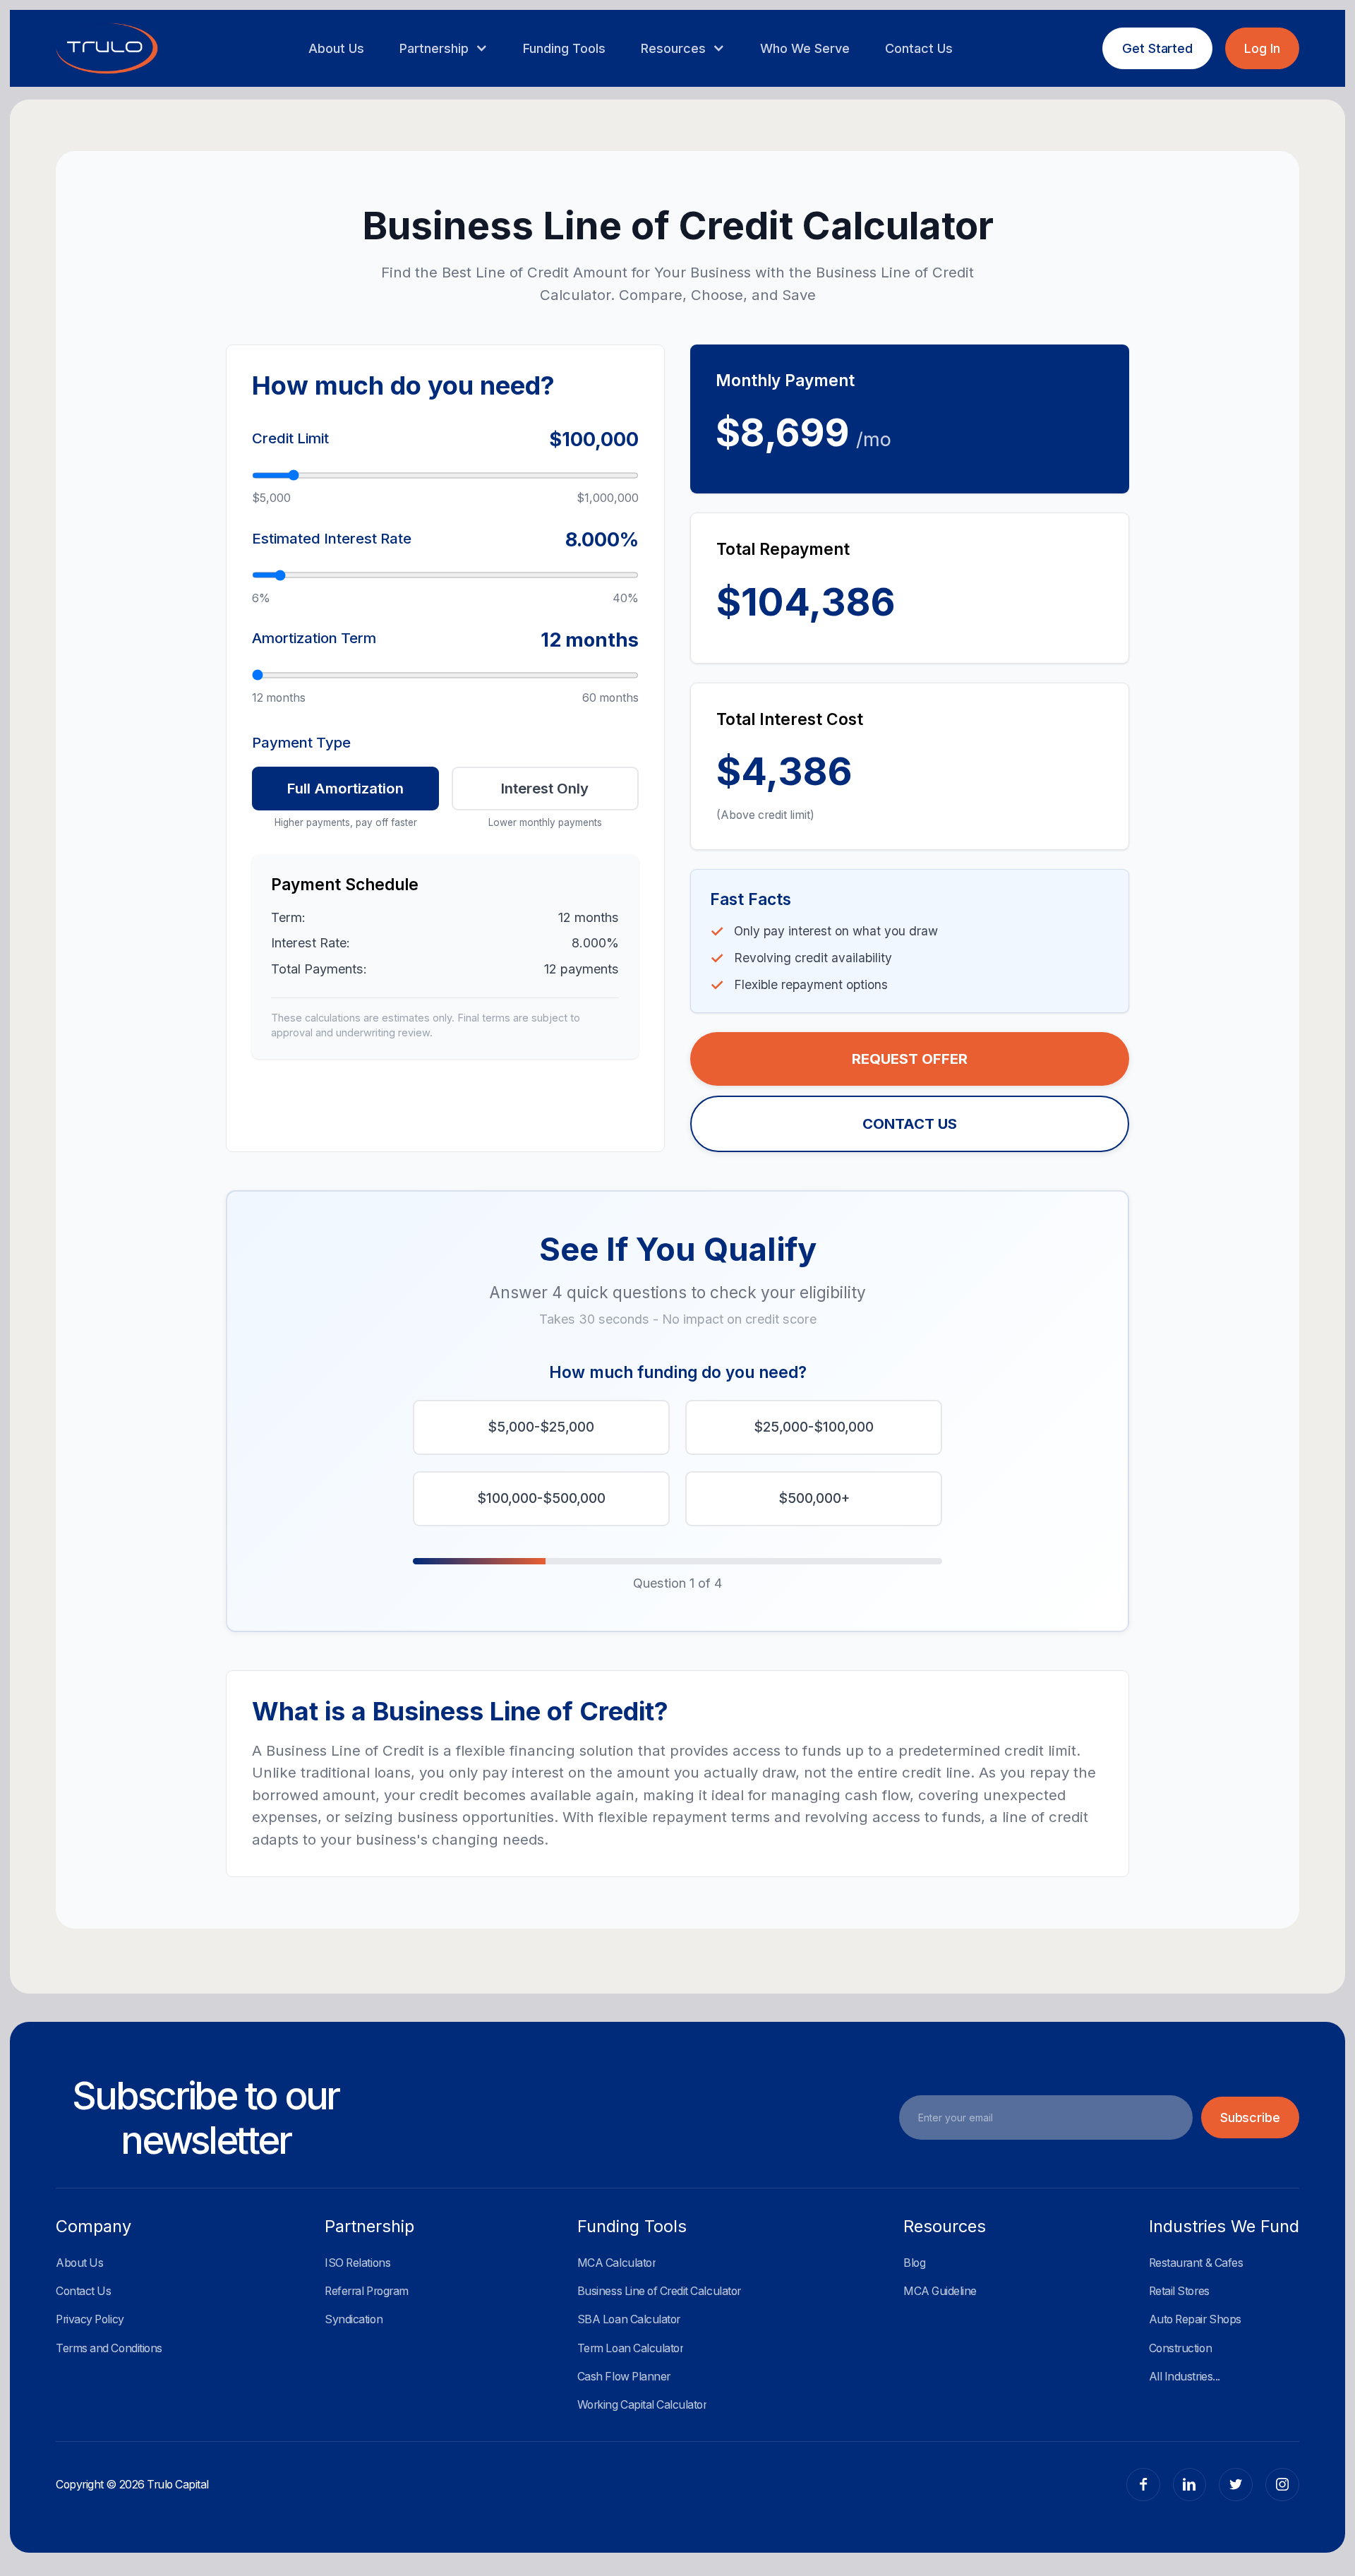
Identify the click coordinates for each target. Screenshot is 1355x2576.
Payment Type (301, 742)
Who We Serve (805, 48)
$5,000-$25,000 (541, 1427)
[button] (443, 48)
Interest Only (545, 788)
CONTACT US (910, 1124)
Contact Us (919, 48)
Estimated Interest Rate (332, 538)
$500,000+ (814, 1498)
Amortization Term (314, 638)
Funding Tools (564, 48)
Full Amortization (345, 788)
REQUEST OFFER (910, 1059)
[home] (107, 49)
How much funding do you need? (678, 1372)
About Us (336, 48)
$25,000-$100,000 (814, 1427)
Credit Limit (290, 438)
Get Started (1157, 48)
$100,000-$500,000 (541, 1498)
